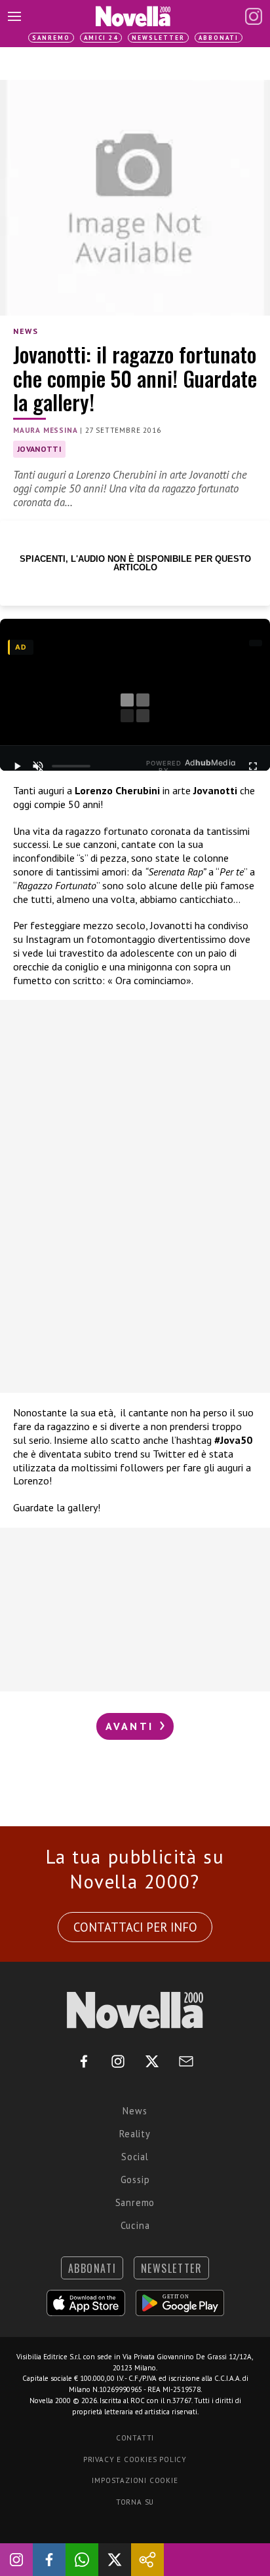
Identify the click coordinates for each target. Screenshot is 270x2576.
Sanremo (51, 38)
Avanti (132, 1726)
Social (135, 2157)
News (26, 331)
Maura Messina (45, 430)
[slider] (71, 766)
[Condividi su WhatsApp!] (82, 2560)
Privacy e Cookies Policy (135, 2459)
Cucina (135, 2225)
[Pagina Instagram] (254, 16)
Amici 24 (101, 38)
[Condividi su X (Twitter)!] (115, 2560)
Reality (135, 2134)
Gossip (135, 2180)
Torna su (135, 2502)
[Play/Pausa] (17, 766)
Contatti (135, 2438)
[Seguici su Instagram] (16, 2560)
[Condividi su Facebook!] (49, 2560)
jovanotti (39, 449)
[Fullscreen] (253, 766)
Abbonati (219, 38)
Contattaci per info (135, 1927)
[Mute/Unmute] (38, 766)
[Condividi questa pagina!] (147, 2560)
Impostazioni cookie (135, 2480)
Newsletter (158, 38)
